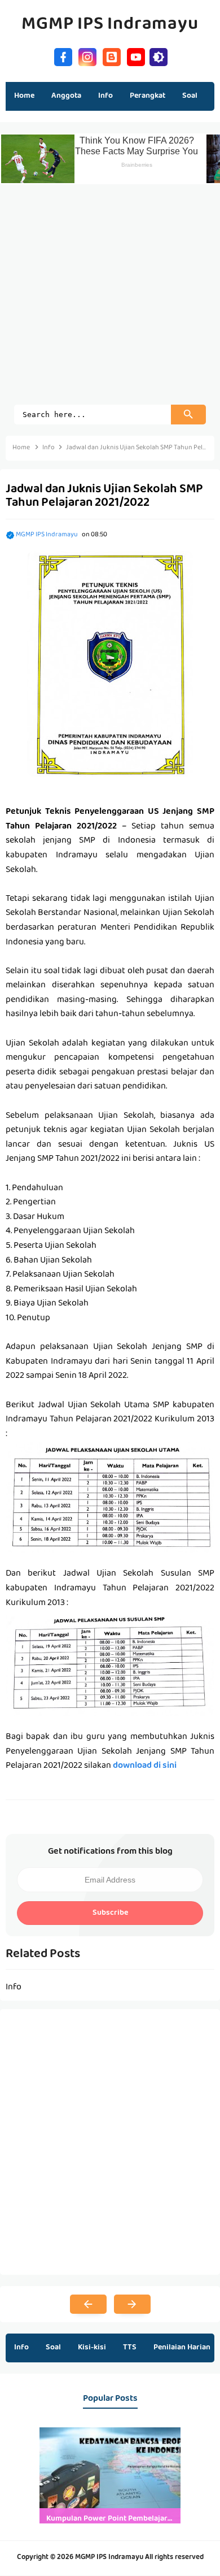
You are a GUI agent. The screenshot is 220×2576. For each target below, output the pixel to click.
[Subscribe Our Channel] (136, 56)
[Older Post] (132, 2304)
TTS (130, 2348)
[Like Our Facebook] (63, 56)
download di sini (145, 1766)
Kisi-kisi (92, 2348)
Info (21, 2348)
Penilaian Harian (182, 2348)
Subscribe (110, 1913)
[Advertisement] (110, 294)
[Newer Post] (88, 2304)
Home (24, 96)
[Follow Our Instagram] (87, 56)
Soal (53, 2348)
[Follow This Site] (112, 56)
